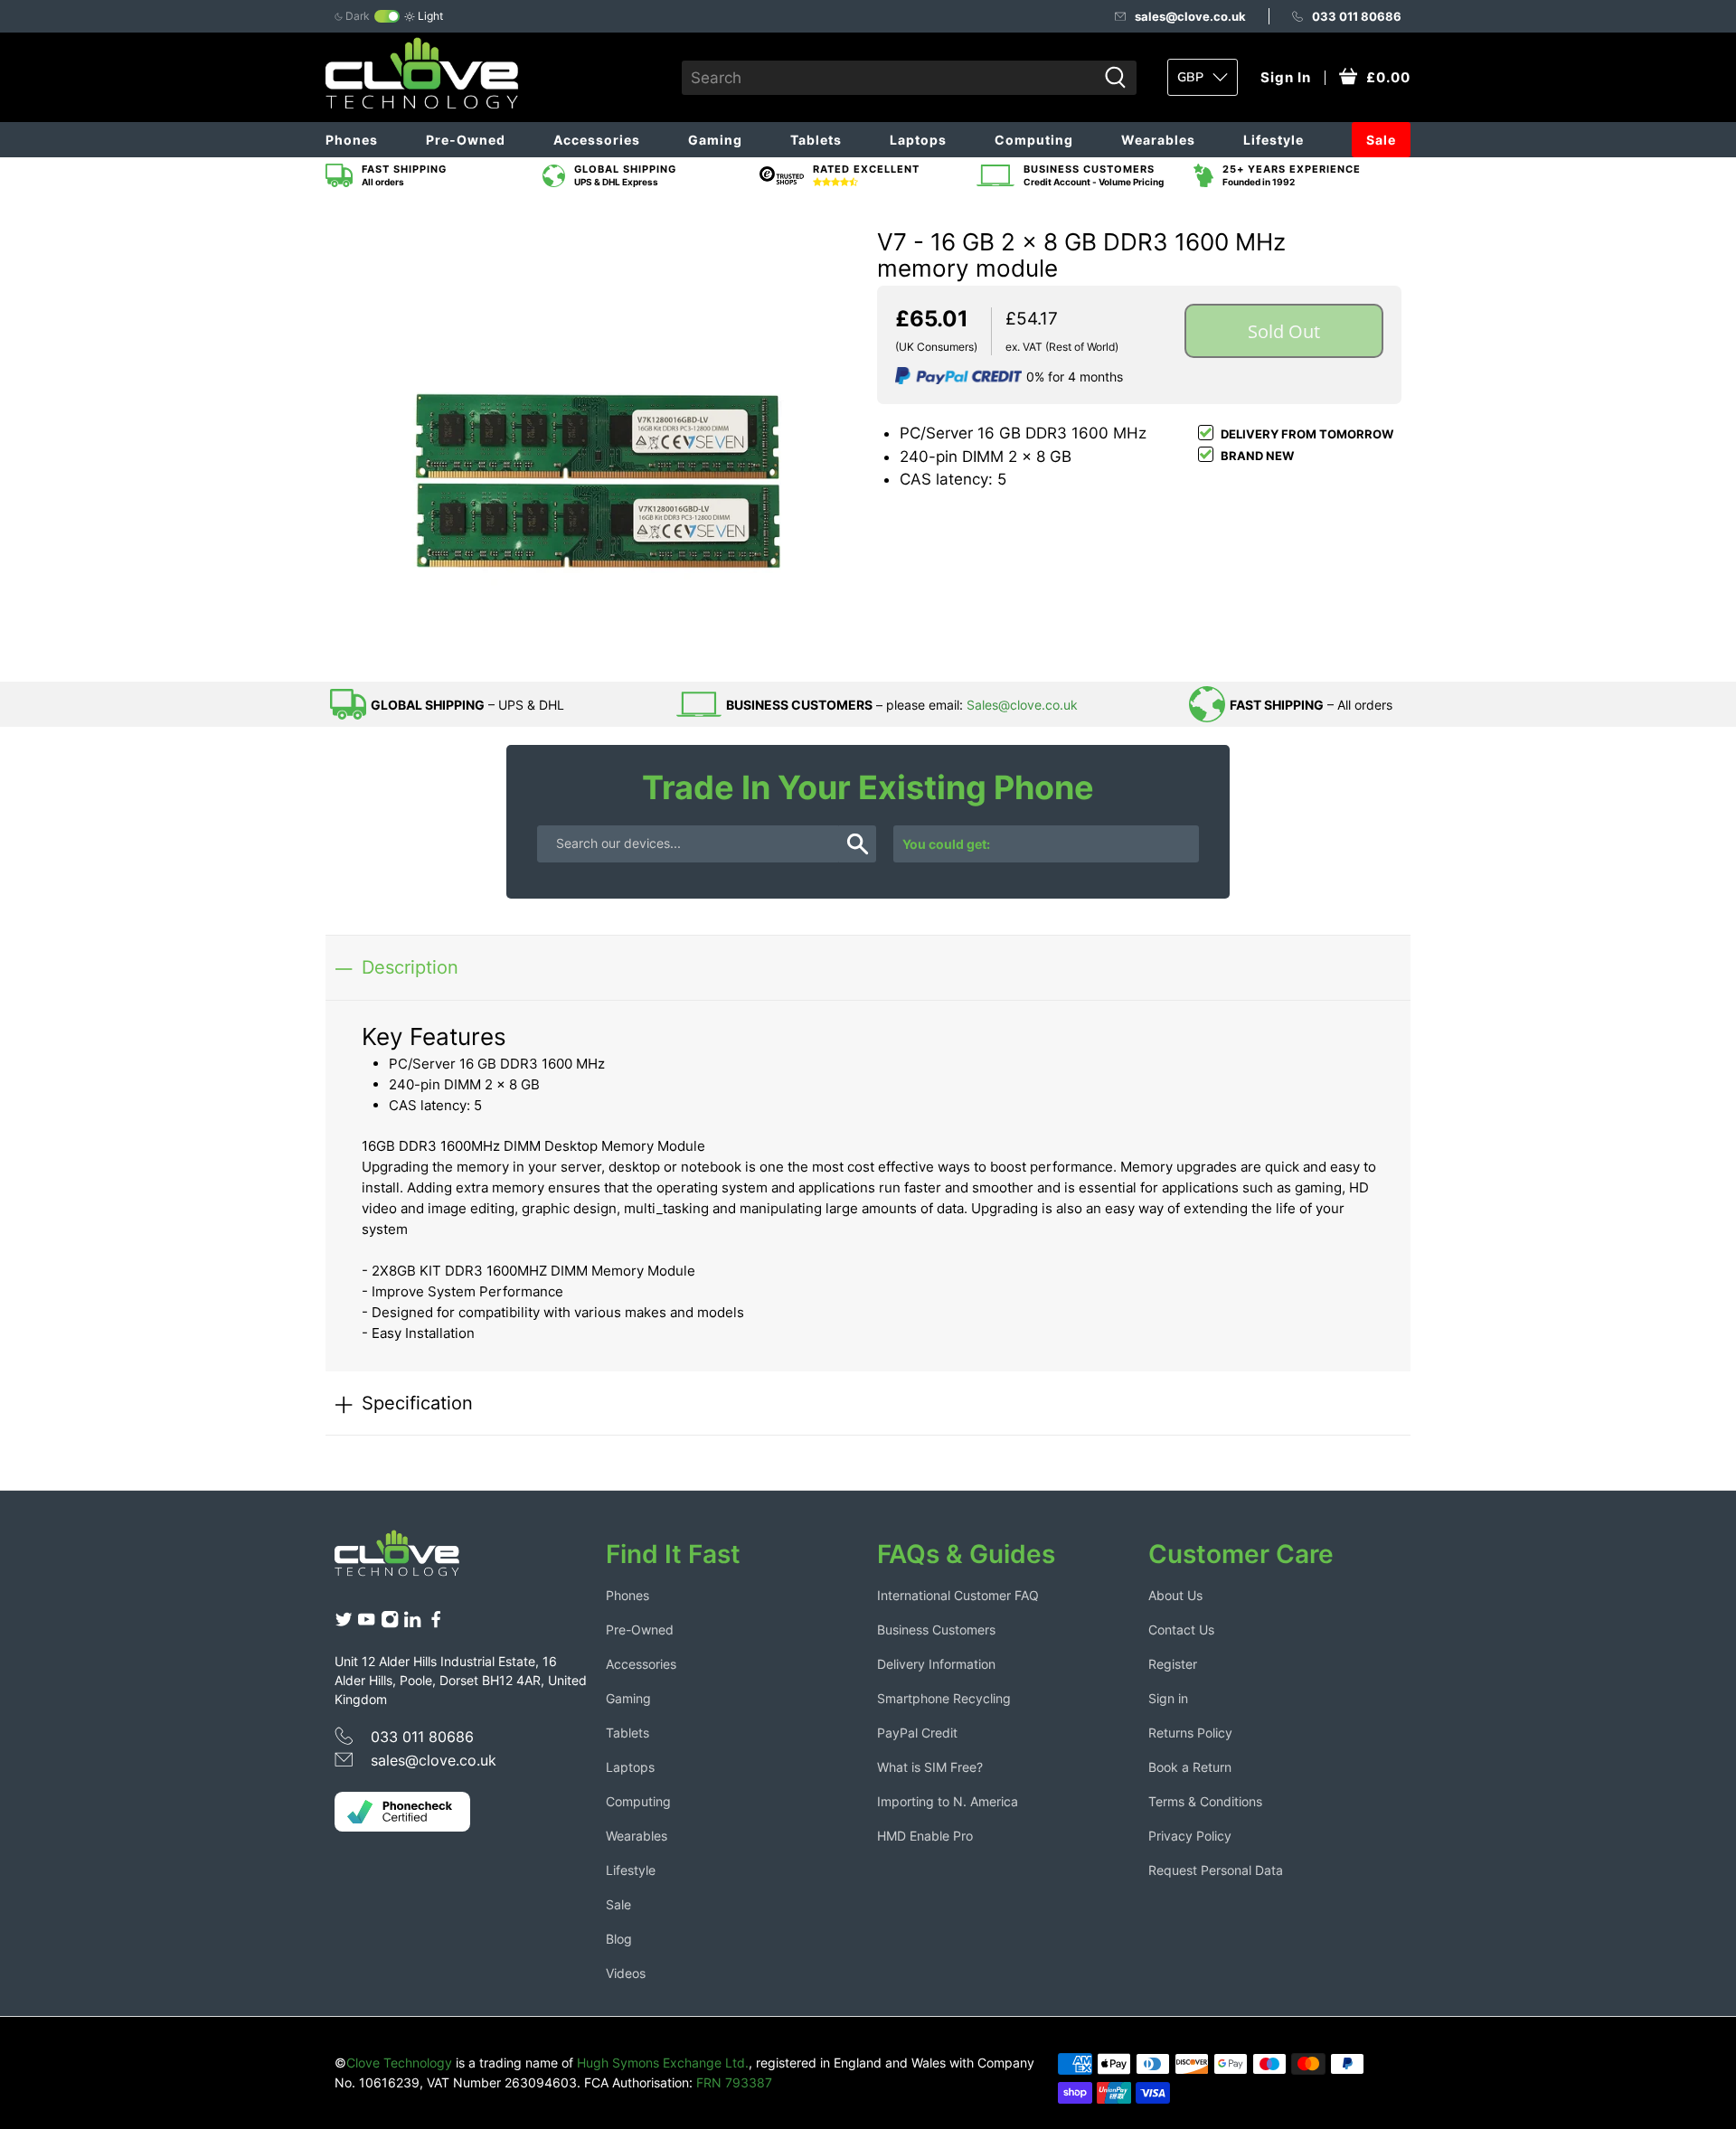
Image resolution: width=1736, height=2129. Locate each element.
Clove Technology (399, 2063)
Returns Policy (1190, 1733)
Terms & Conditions (1205, 1801)
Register (1173, 1664)
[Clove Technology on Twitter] (344, 1624)
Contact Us (1181, 1630)
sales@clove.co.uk (1190, 16)
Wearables (1158, 140)
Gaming (715, 140)
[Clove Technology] (410, 1559)
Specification (417, 1403)
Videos (626, 1973)
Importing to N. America (948, 1801)
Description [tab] (410, 967)
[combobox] (889, 78)
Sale (1381, 140)
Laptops (918, 140)
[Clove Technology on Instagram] (390, 1624)
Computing (1034, 140)
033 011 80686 (1357, 16)
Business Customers (936, 1630)
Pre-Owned (466, 140)
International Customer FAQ (958, 1595)
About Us (1175, 1595)
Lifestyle (1274, 140)
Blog (619, 1939)
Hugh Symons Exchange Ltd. (663, 2063)
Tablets (816, 140)
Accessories (597, 140)
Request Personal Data (1216, 1870)
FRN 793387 (734, 2082)
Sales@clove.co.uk (1022, 705)
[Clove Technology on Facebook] (436, 1624)
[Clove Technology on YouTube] (366, 1624)
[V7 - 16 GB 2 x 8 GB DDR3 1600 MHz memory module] (597, 438)
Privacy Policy (1190, 1836)
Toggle (387, 16)
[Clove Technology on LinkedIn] (412, 1624)
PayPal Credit (917, 1733)
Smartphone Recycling (944, 1698)
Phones (352, 140)
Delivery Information (936, 1664)
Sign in (1168, 1698)
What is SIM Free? (930, 1767)
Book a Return (1190, 1767)
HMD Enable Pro (925, 1836)
